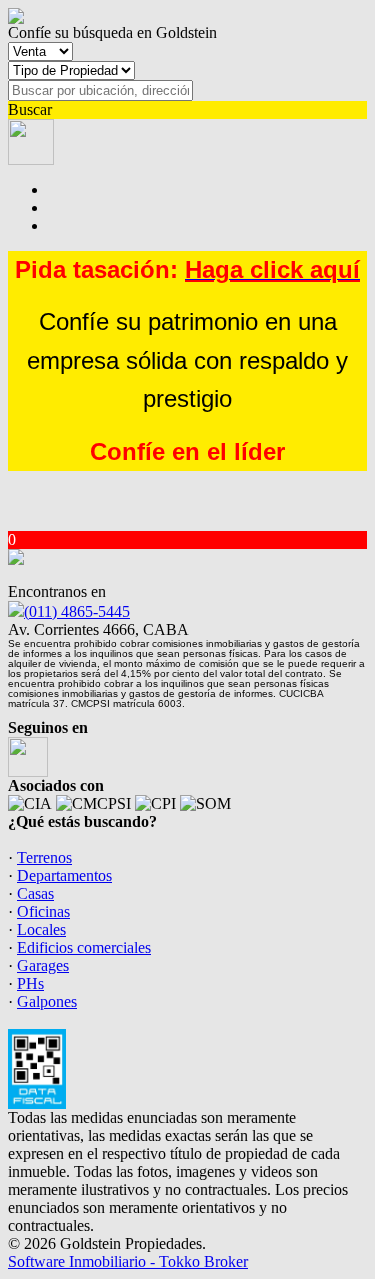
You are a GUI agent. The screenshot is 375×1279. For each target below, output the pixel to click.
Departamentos (64, 875)
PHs (30, 983)
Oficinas (43, 911)
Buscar (30, 109)
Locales (41, 929)
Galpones (47, 1001)
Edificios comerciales (84, 947)
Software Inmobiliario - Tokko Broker (128, 1261)
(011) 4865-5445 (77, 611)
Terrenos (44, 857)
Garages (43, 965)
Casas (35, 893)
